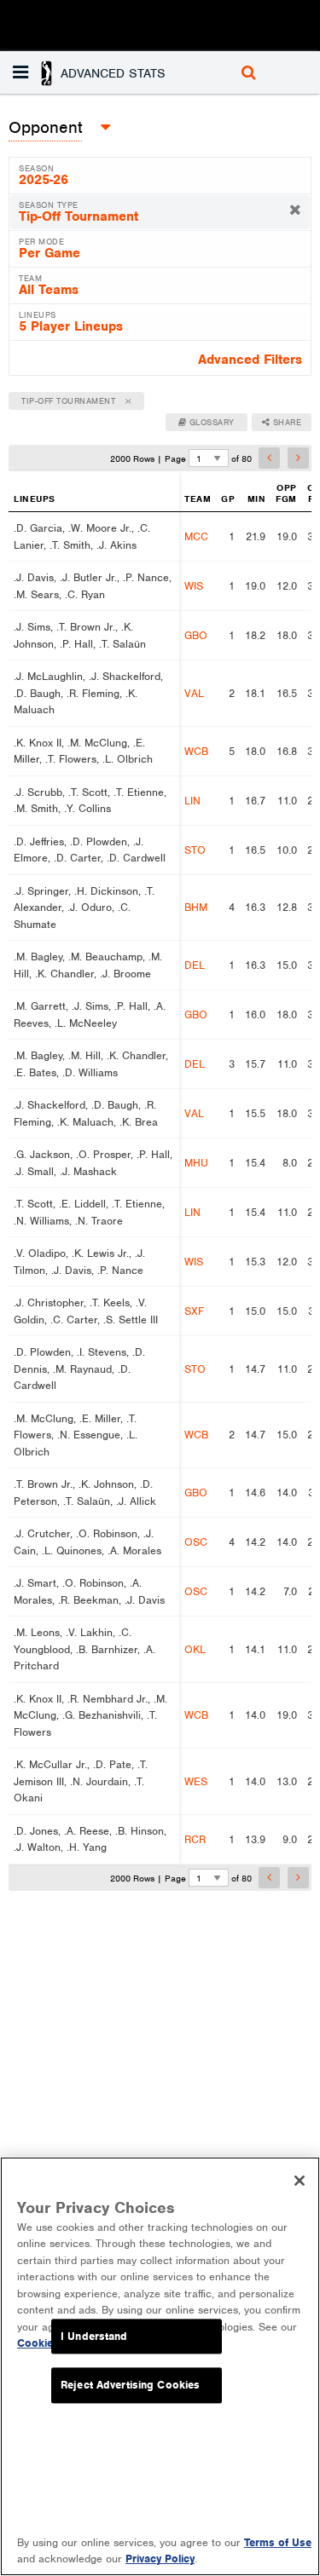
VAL (194, 693)
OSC (196, 1542)
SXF (194, 1311)
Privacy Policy (160, 2559)
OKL (195, 1649)
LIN (192, 801)
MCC (196, 536)
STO (195, 850)
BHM (196, 907)
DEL (195, 965)
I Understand (94, 2336)
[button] (91, 72)
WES (196, 1781)
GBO (196, 635)
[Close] (300, 2181)
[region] (160, 2366)
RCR (195, 1839)
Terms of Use (278, 2542)
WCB (196, 751)
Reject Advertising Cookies (130, 2386)
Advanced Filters (250, 360)
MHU (196, 1163)
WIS (194, 586)
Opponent (45, 127)
